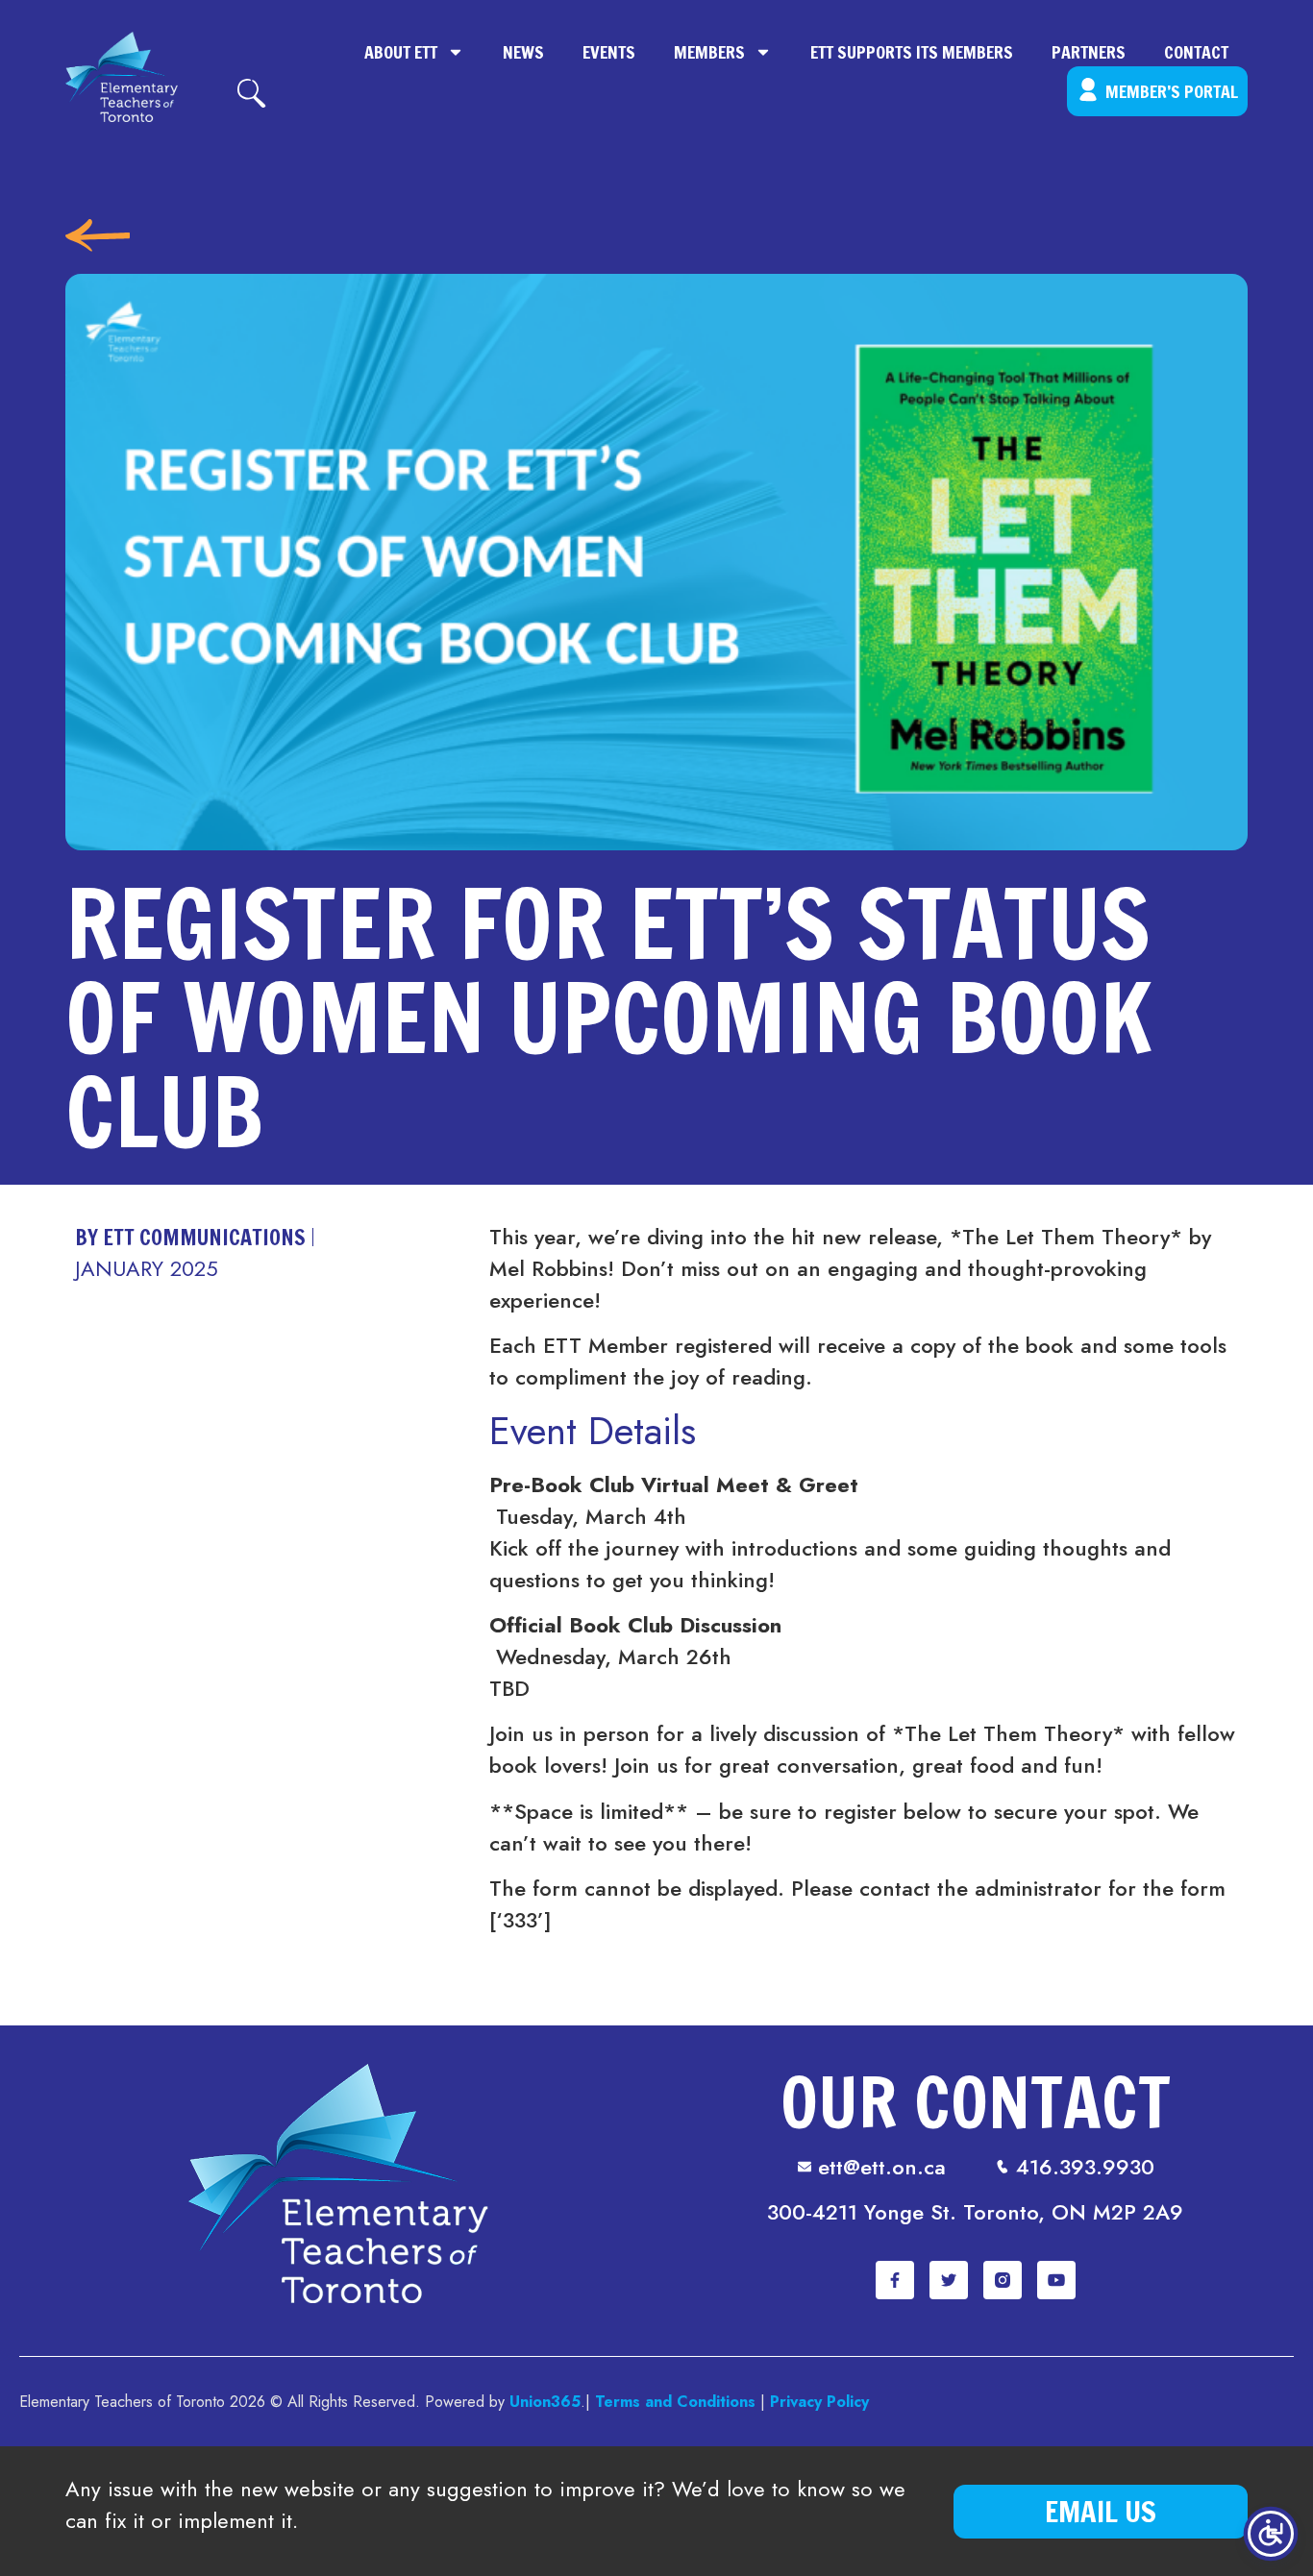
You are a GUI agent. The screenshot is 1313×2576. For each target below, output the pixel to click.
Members (709, 52)
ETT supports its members (912, 52)
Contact (1196, 52)
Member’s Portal (1172, 91)
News (523, 52)
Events (609, 52)
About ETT (401, 52)
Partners (1089, 52)
